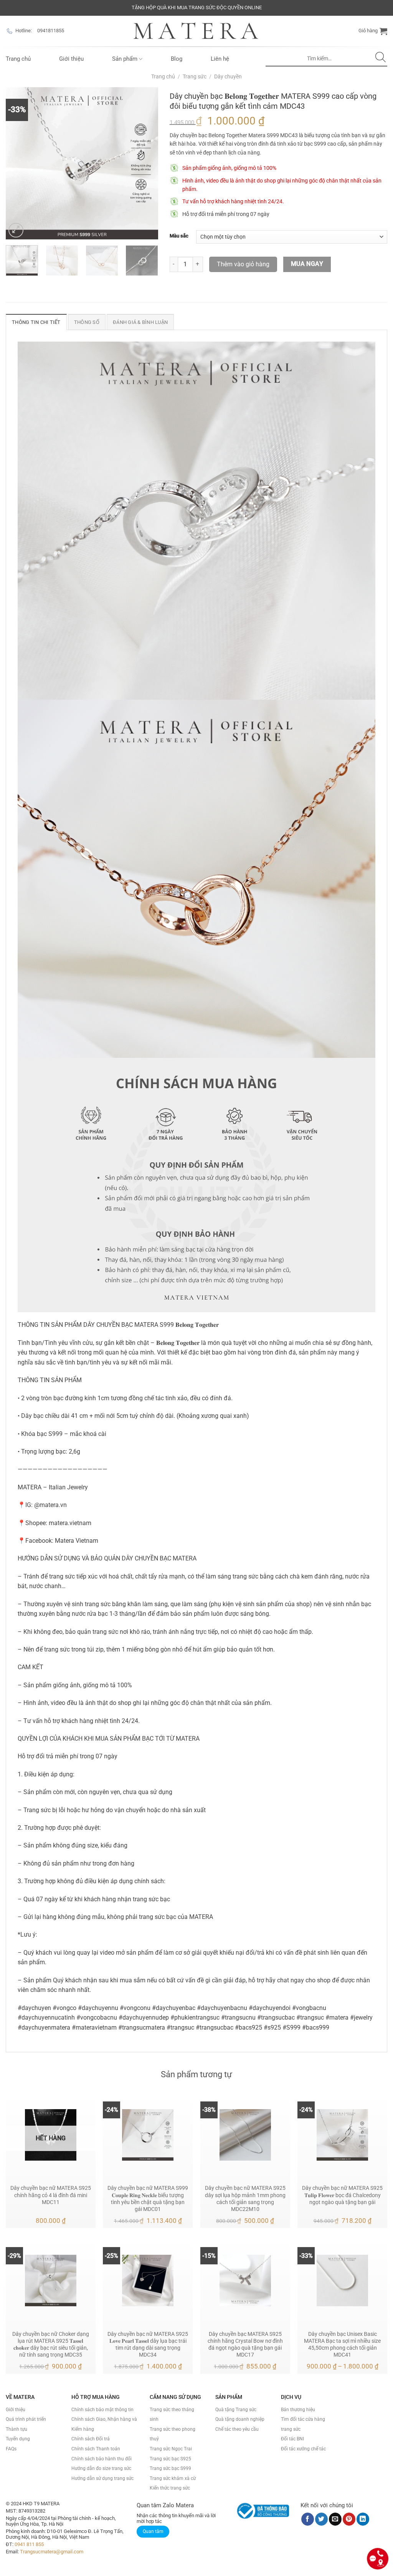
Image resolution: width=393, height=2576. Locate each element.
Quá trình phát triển (26, 2419)
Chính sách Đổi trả (91, 2439)
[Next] (145, 163)
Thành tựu (17, 2429)
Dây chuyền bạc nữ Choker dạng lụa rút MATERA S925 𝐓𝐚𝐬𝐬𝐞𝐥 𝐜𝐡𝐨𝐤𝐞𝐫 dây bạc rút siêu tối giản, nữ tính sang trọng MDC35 (51, 2344)
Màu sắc (179, 236)
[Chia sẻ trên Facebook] (308, 2519)
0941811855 (51, 31)
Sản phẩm (125, 59)
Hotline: (24, 31)
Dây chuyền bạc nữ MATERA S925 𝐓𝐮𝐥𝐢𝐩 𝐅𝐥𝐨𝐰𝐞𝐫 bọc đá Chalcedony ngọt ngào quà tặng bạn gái (342, 2195)
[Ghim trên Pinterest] (349, 2519)
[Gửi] (381, 59)
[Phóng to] (16, 230)
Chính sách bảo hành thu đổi (102, 2459)
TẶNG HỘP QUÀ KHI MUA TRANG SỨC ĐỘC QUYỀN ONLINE (197, 7)
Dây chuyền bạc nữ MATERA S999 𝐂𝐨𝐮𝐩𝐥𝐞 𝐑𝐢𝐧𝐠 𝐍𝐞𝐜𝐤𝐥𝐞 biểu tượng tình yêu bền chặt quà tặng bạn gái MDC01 (148, 2198)
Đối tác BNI (292, 2439)
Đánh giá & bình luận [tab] (140, 322)
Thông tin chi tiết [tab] (36, 322)
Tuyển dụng (18, 2439)
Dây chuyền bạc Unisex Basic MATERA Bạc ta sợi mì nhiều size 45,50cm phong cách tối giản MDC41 (342, 2344)
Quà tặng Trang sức (236, 2410)
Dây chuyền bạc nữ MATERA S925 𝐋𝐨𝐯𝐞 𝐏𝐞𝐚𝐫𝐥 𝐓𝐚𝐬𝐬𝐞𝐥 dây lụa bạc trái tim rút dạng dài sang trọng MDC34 (148, 2344)
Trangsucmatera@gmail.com (52, 2552)
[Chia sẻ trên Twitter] (321, 2519)
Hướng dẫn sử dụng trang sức (102, 2478)
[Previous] (18, 163)
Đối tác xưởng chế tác (303, 2449)
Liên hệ (220, 59)
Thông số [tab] (87, 322)
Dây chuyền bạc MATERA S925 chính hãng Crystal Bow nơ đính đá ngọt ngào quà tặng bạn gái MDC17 (245, 2344)
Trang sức (195, 76)
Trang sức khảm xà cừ (173, 2478)
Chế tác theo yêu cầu (237, 2429)
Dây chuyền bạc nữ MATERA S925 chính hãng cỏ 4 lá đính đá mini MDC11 (51, 2195)
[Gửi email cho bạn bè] (335, 2519)
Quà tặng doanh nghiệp (240, 2419)
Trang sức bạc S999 (170, 2468)
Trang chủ (18, 59)
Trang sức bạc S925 (170, 2459)
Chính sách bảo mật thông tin (102, 2410)
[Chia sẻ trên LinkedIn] (363, 2519)
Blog (177, 59)
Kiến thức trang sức (170, 2488)
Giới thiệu (71, 59)
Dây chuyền (228, 76)
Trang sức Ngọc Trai (171, 2449)
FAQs (11, 2449)
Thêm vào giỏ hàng (243, 264)
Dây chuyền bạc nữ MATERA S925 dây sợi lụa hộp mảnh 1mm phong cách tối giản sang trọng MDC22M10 (245, 2198)
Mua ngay (307, 264)
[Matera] (196, 31)
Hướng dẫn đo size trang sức (101, 2468)
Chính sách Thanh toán (96, 2449)
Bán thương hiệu (298, 2410)
